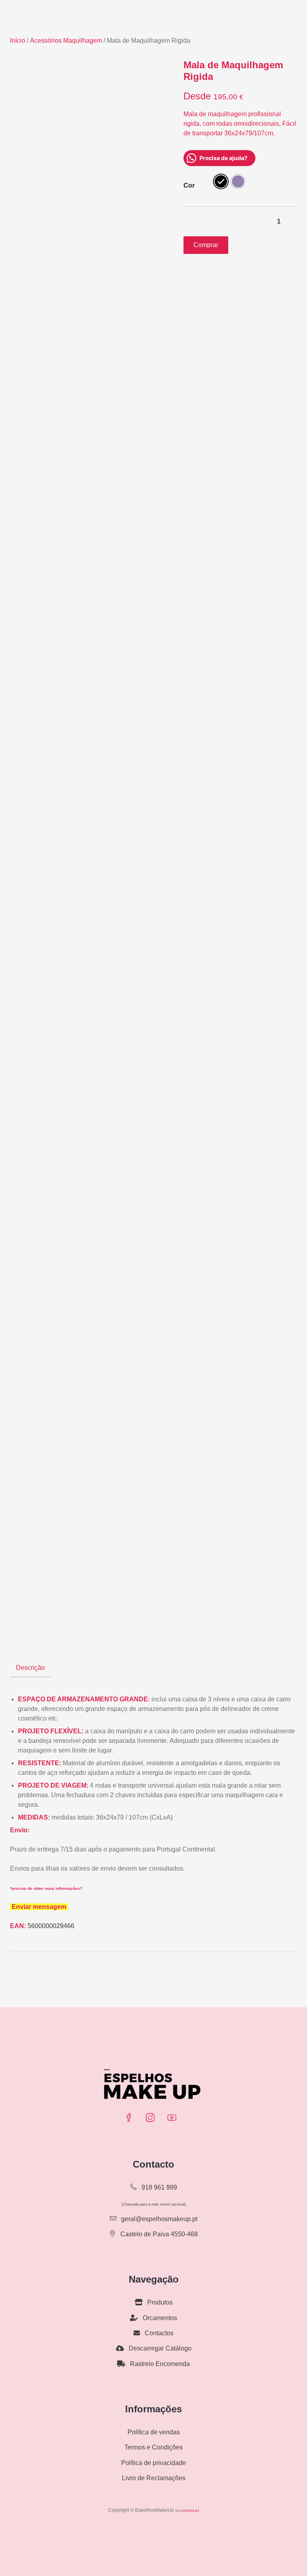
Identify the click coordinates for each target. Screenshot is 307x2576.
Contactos (158, 2333)
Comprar (206, 245)
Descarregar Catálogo (159, 2348)
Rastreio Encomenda (159, 2364)
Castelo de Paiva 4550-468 (158, 2234)
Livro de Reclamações (154, 2478)
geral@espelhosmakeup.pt (159, 2219)
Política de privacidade (153, 2463)
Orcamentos (159, 2318)
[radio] (221, 181)
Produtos (159, 2302)
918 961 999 (158, 2187)
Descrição (30, 1668)
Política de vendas (154, 2432)
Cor (189, 185)
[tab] (30, 1668)
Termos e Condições (153, 2447)
